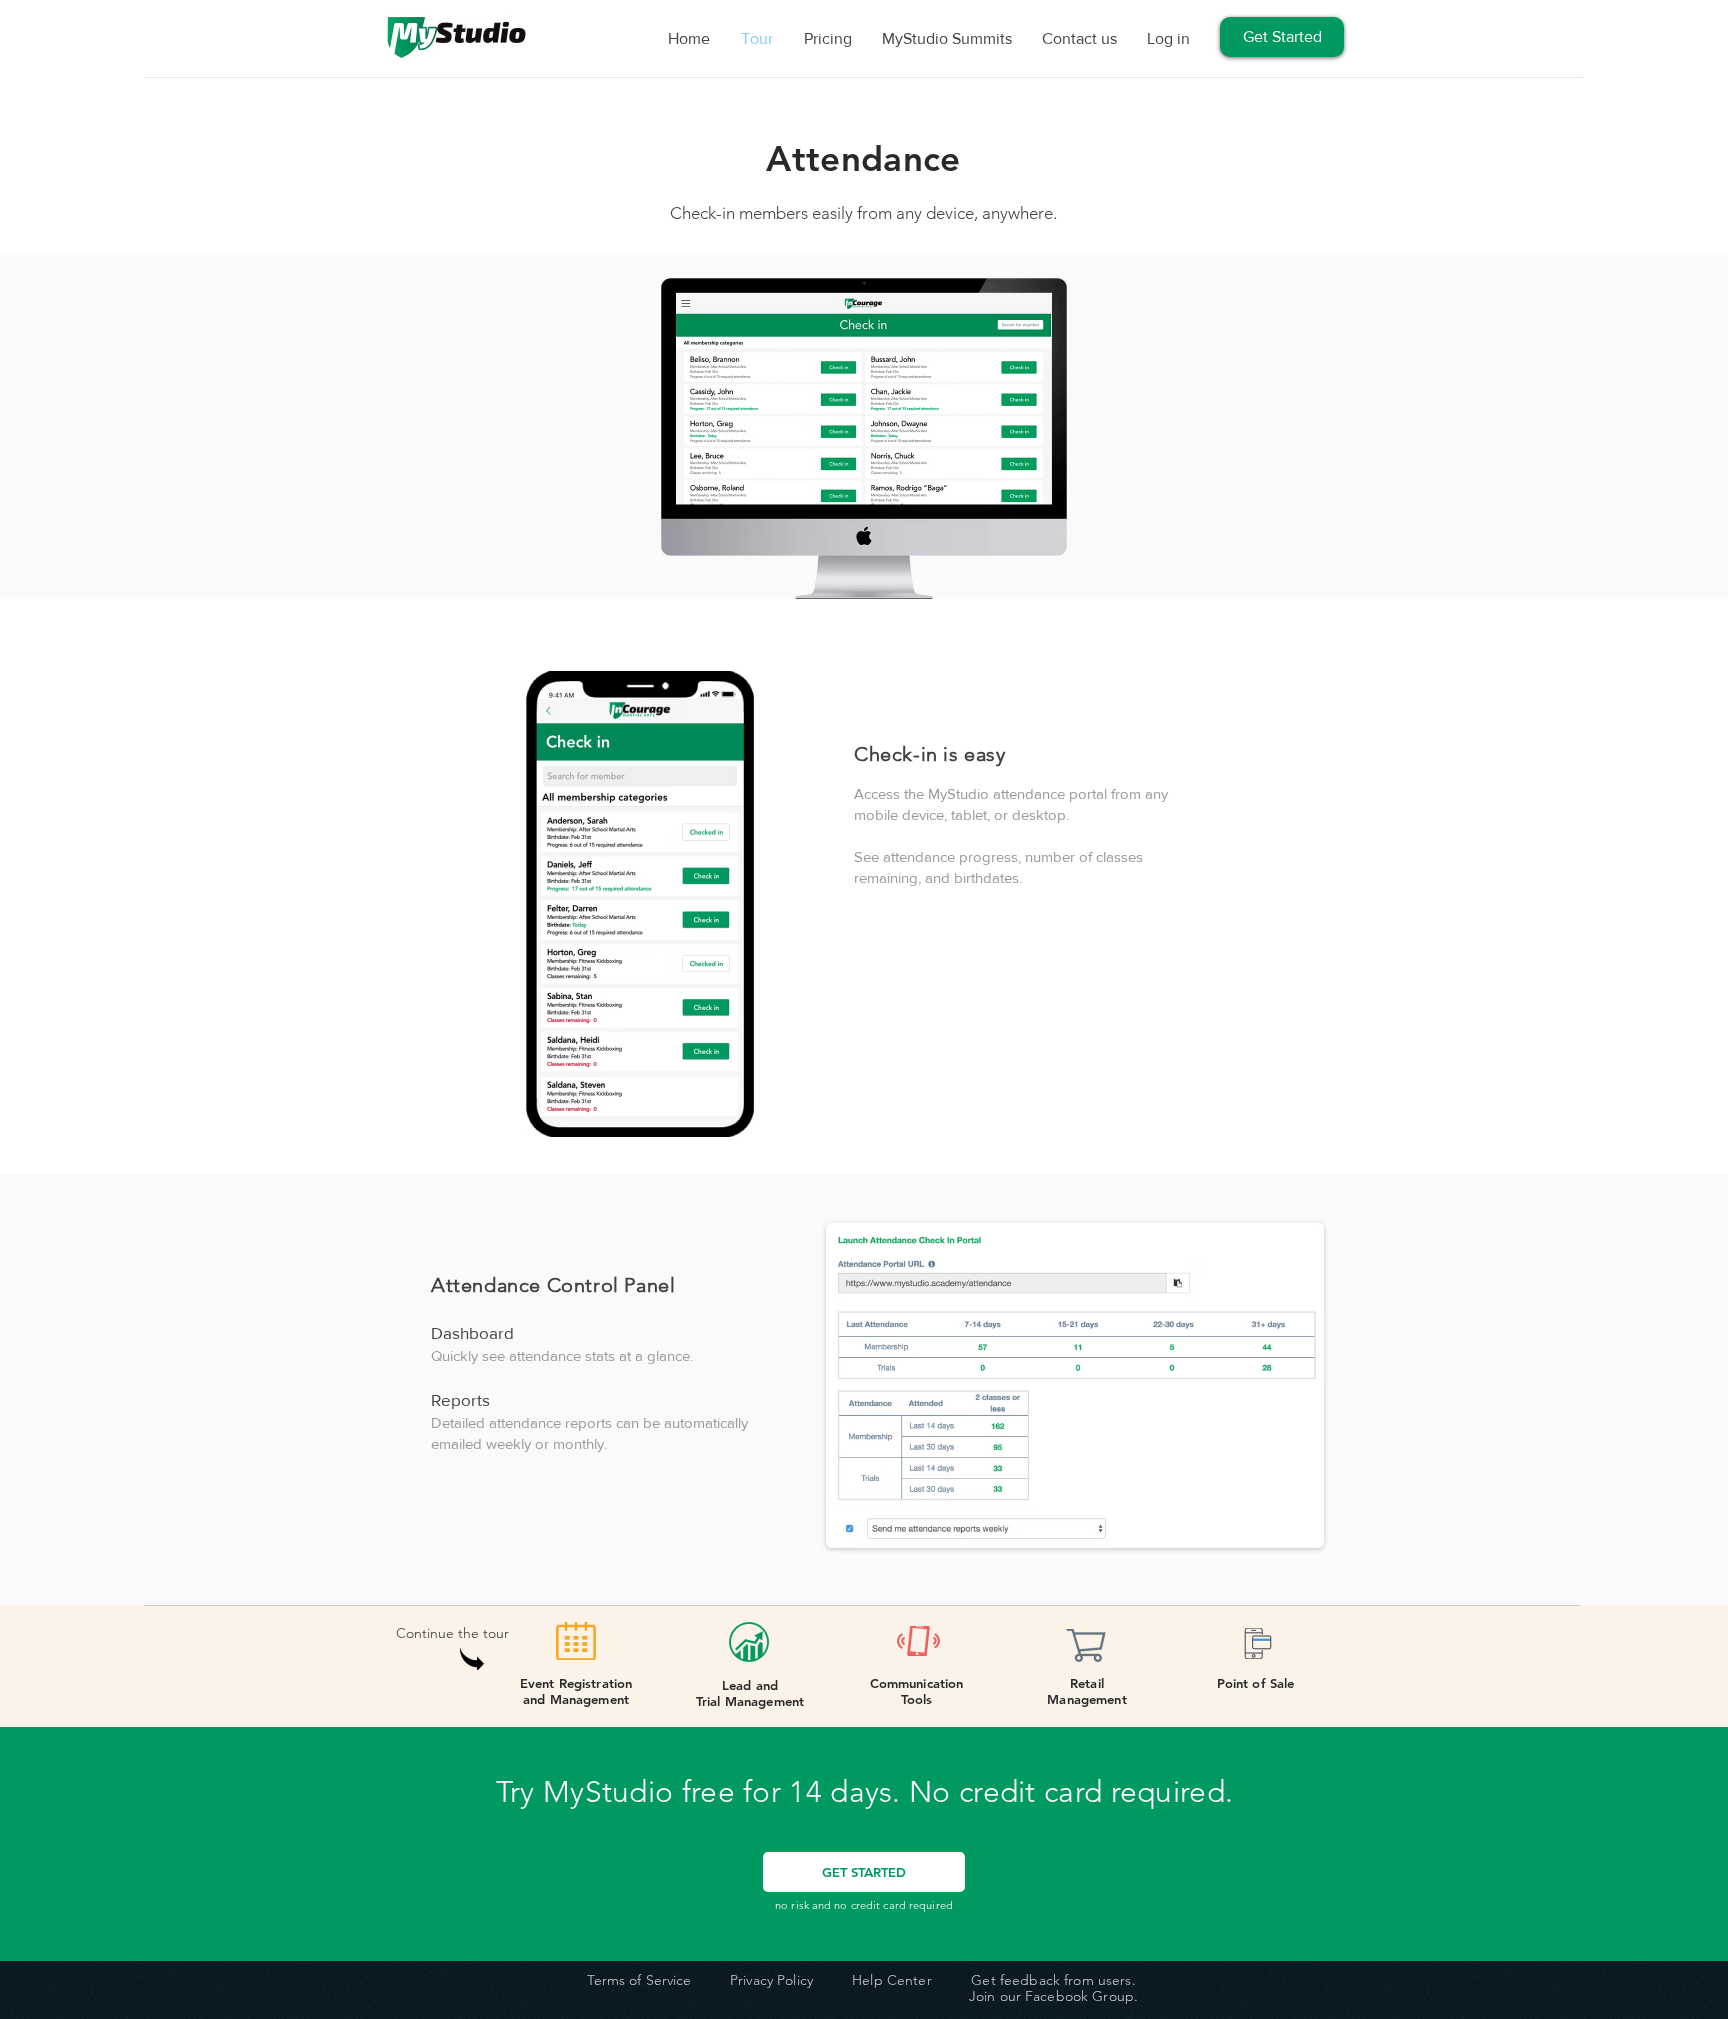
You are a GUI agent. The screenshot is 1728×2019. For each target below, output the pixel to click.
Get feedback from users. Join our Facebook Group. (1053, 1988)
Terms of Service (639, 1980)
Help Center (892, 1980)
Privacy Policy (771, 1980)
